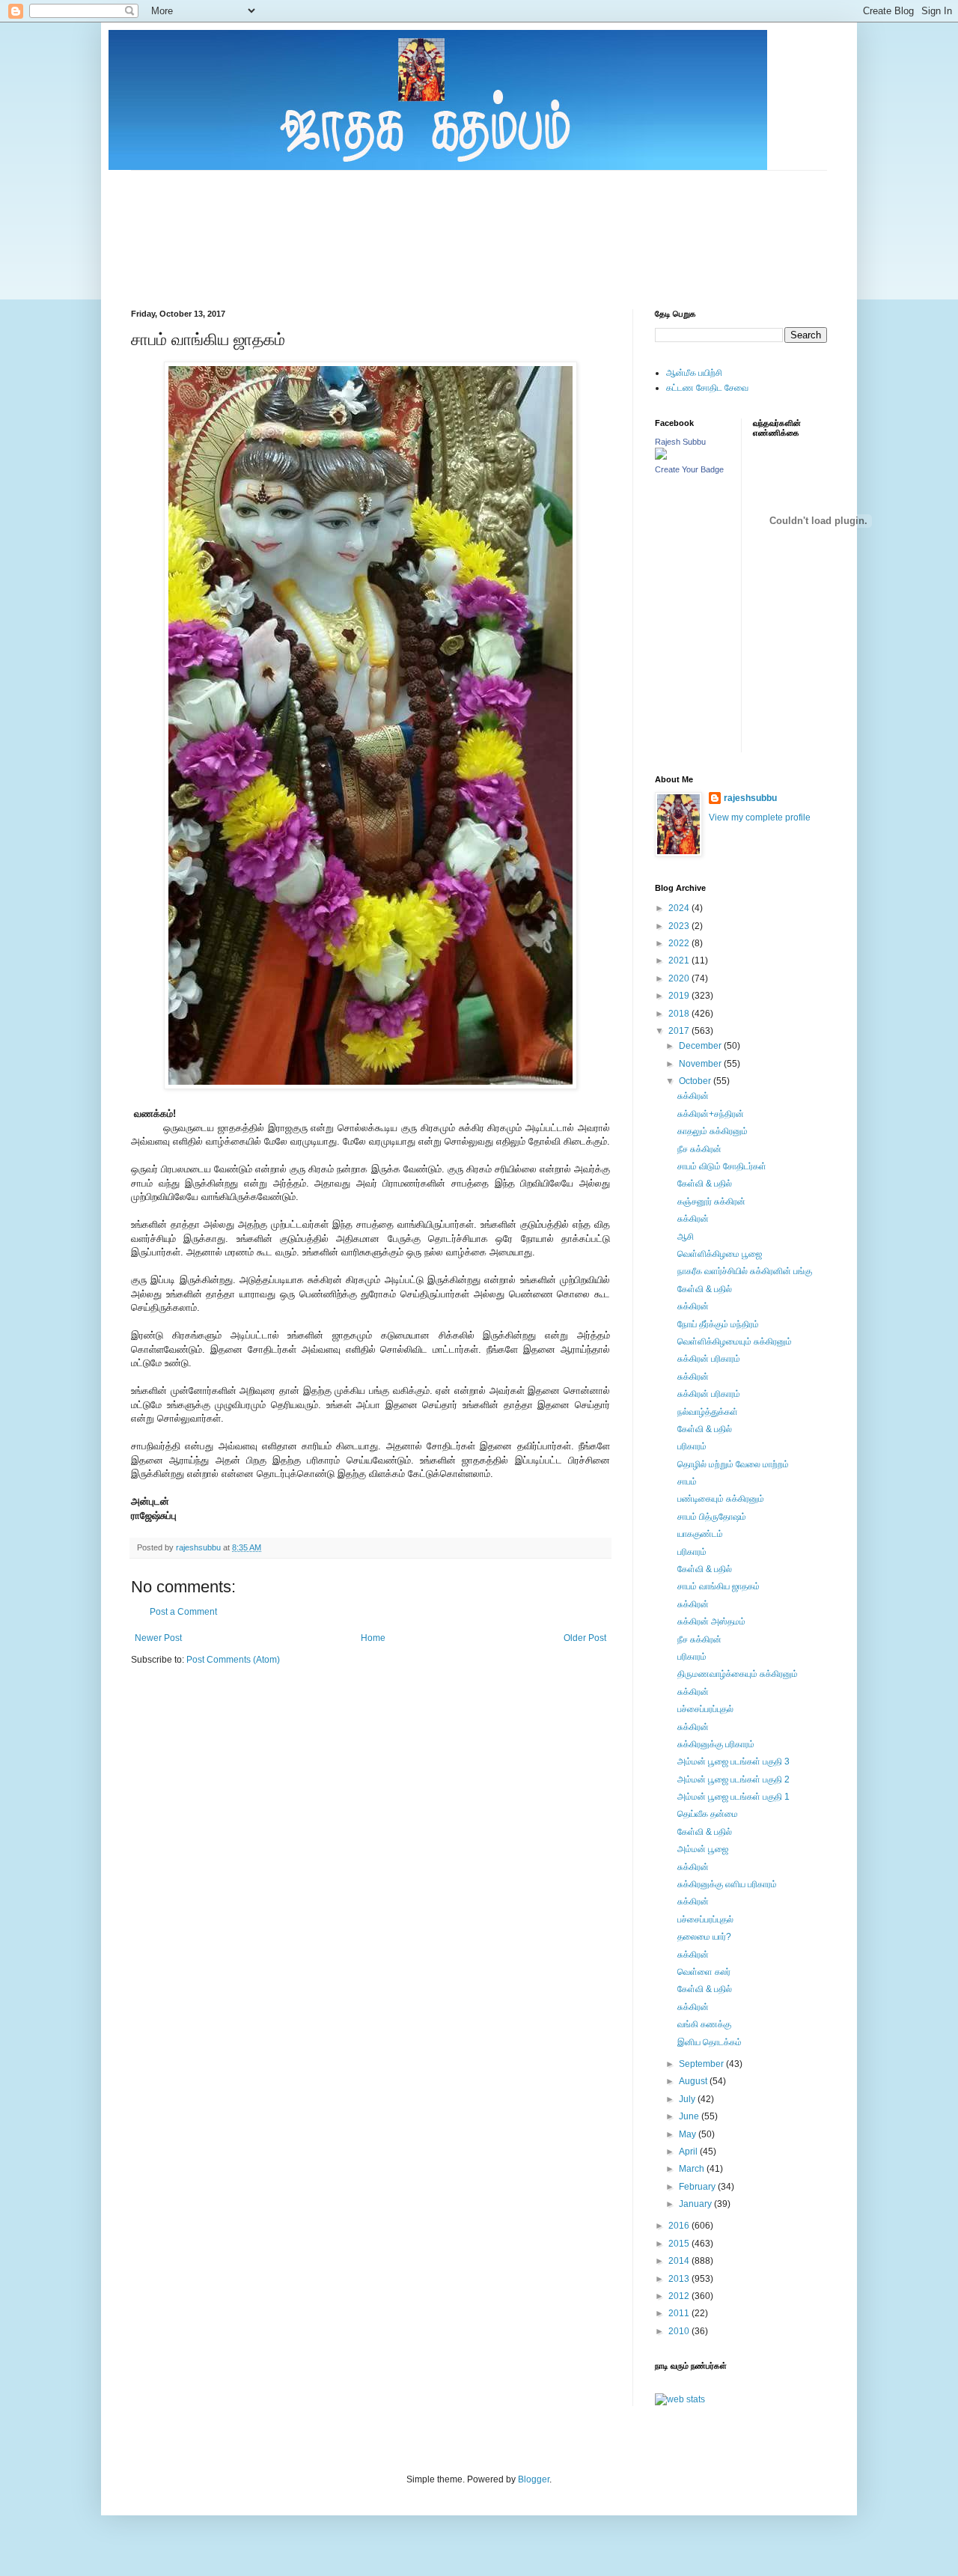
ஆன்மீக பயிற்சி (694, 373)
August (694, 2081)
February (698, 2187)
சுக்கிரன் (693, 1096)
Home (373, 1638)
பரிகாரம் (692, 1446)
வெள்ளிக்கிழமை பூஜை (720, 1254)
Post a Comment (183, 1612)
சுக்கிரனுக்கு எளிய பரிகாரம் (727, 1884)
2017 (680, 1031)
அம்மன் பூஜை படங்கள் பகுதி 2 (733, 1779)
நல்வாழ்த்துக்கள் (708, 1412)
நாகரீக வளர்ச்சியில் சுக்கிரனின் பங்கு (745, 1271)
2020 (680, 978)
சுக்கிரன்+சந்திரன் (711, 1114)
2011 (680, 2313)
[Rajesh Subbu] (661, 457)
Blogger (534, 2479)
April (689, 2152)
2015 (680, 2244)
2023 (680, 926)
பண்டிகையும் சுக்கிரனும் (721, 1499)
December (701, 1046)
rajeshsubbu (199, 1547)
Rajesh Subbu (680, 442)
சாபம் (687, 1482)
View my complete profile (760, 817)
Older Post (585, 1638)
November (701, 1064)
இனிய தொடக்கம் (710, 2042)
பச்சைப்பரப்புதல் (705, 1709)
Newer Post (158, 1638)
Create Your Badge (689, 469)
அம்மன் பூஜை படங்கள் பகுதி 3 (733, 1762)
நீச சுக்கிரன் (699, 1149)
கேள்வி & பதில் (705, 1184)
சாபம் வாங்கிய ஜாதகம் (718, 1586)
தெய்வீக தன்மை (708, 1814)
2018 (680, 1014)
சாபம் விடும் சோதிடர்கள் (722, 1166)
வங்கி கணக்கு (704, 2024)
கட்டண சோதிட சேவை (707, 388)
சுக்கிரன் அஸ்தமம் (711, 1622)
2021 (680, 960)
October (696, 1081)
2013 (680, 2279)
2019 (680, 996)
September (702, 2064)
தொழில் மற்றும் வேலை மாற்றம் (733, 1464)
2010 (680, 2331)
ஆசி (686, 1237)
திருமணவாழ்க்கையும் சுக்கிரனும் (738, 1674)
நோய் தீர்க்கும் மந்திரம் (718, 1324)
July (688, 2099)
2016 (680, 2226)
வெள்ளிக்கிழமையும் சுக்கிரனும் (735, 1342)
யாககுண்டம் (700, 1534)
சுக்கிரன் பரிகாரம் (709, 1359)
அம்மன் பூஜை (703, 1849)
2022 (680, 943)
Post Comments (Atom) (233, 1660)
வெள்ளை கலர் (704, 1972)
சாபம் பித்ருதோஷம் (712, 1517)
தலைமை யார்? (704, 1937)
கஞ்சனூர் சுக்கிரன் (711, 1202)
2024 (680, 908)
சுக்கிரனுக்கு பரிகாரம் (716, 1744)
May (689, 2134)
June (690, 2116)
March (693, 2169)
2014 (680, 2261)
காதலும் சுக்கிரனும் (713, 1131)
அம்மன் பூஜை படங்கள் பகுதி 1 (733, 1797)
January (696, 2204)
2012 (680, 2296)
